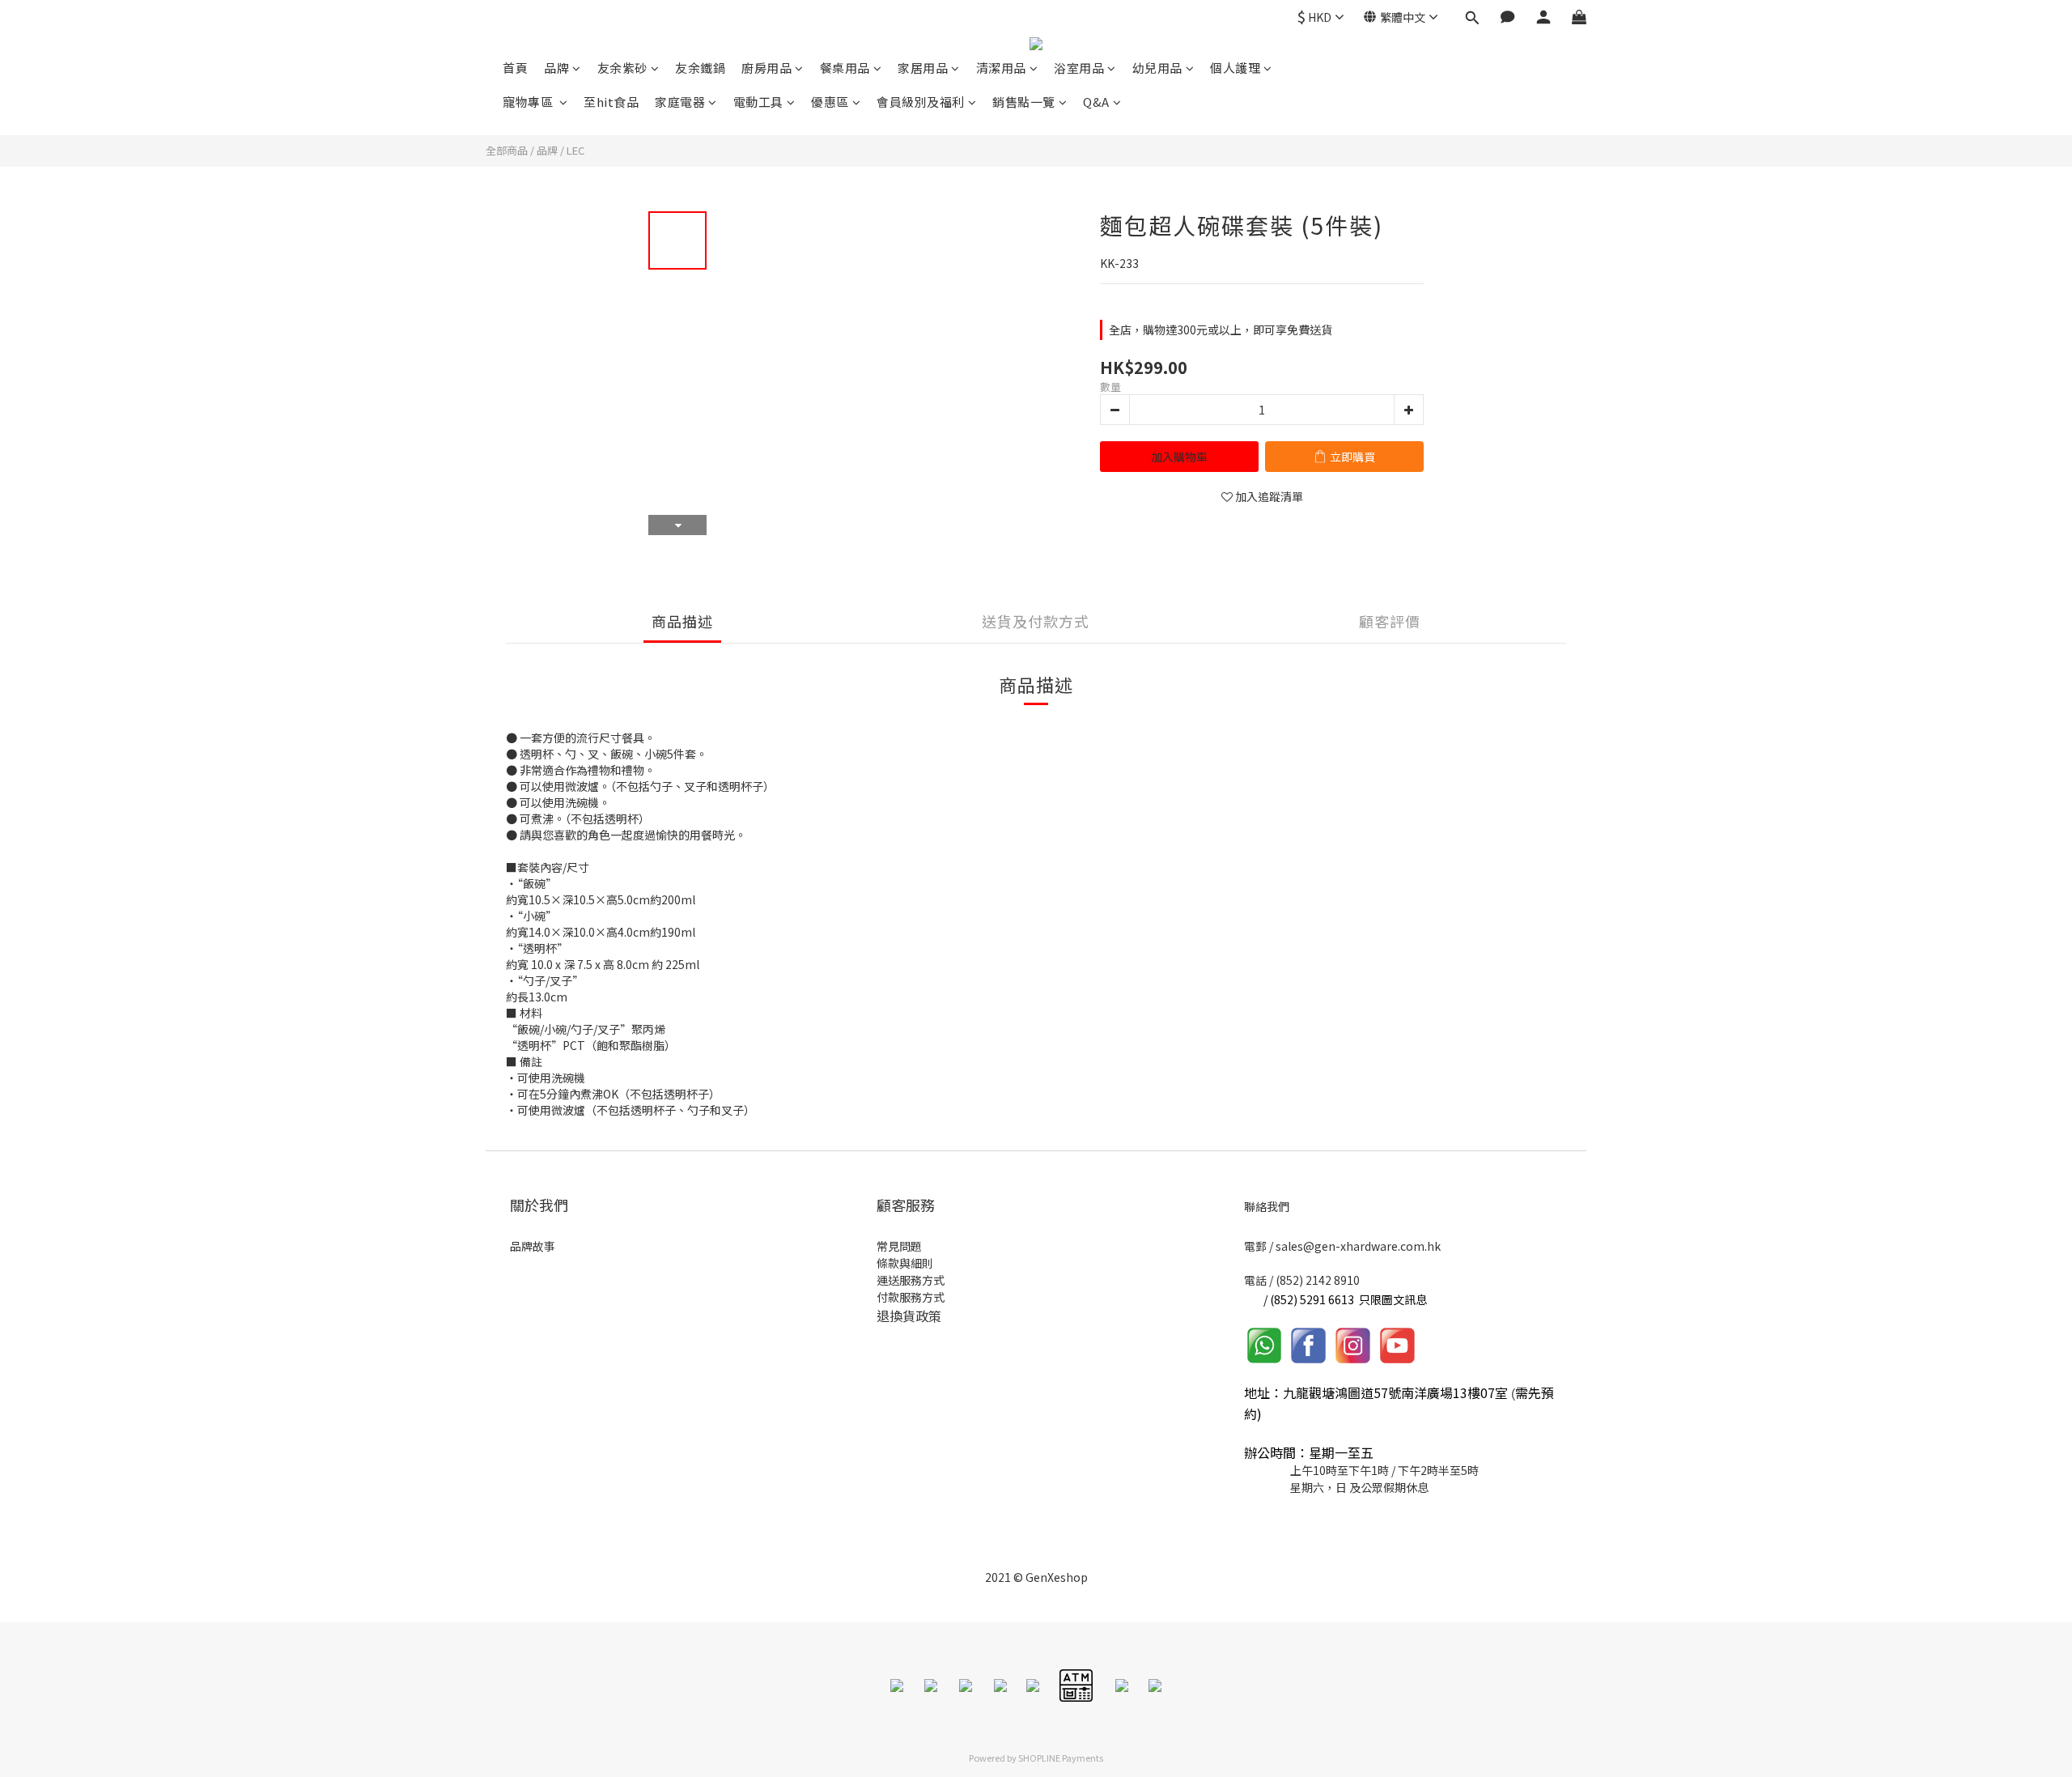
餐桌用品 (845, 68)
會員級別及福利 (921, 102)
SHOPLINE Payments (1061, 1758)
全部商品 (507, 150)
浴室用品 (1079, 68)
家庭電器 (680, 102)
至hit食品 (611, 102)
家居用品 (923, 68)
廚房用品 (766, 68)
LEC (575, 150)
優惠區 (830, 102)
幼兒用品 (1157, 68)
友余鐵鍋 (700, 68)
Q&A (1096, 102)
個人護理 (1235, 68)
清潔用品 (1001, 68)
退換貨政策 (909, 1316)
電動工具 (758, 102)
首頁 (515, 68)
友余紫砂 (622, 68)
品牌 (556, 68)
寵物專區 (529, 102)
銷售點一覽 (1024, 102)
